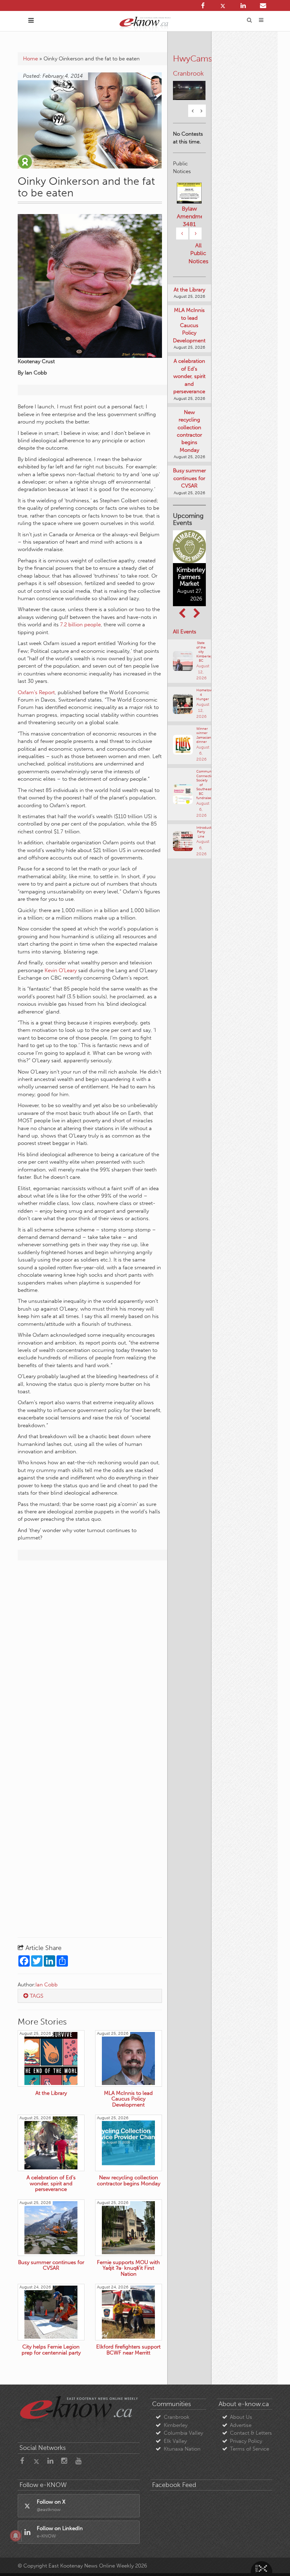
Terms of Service (250, 2449)
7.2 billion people (80, 625)
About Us (241, 2417)
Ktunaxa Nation (182, 2449)
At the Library (189, 290)
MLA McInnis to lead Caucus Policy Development (189, 325)
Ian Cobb (47, 1985)
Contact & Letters (251, 2433)
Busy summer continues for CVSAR (189, 478)
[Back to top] (268, 2554)
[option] (189, 86)
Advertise (241, 2425)
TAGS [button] (36, 1996)
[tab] (90, 1996)
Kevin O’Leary (61, 970)
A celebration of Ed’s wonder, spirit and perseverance (189, 376)
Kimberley (176, 2425)
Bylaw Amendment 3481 (189, 216)
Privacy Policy (246, 2441)
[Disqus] (90, 1657)
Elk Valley (175, 2441)
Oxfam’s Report (36, 692)
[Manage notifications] (16, 2536)
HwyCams (193, 58)
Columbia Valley (183, 2433)
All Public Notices (198, 253)
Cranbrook (177, 2417)
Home (30, 59)
